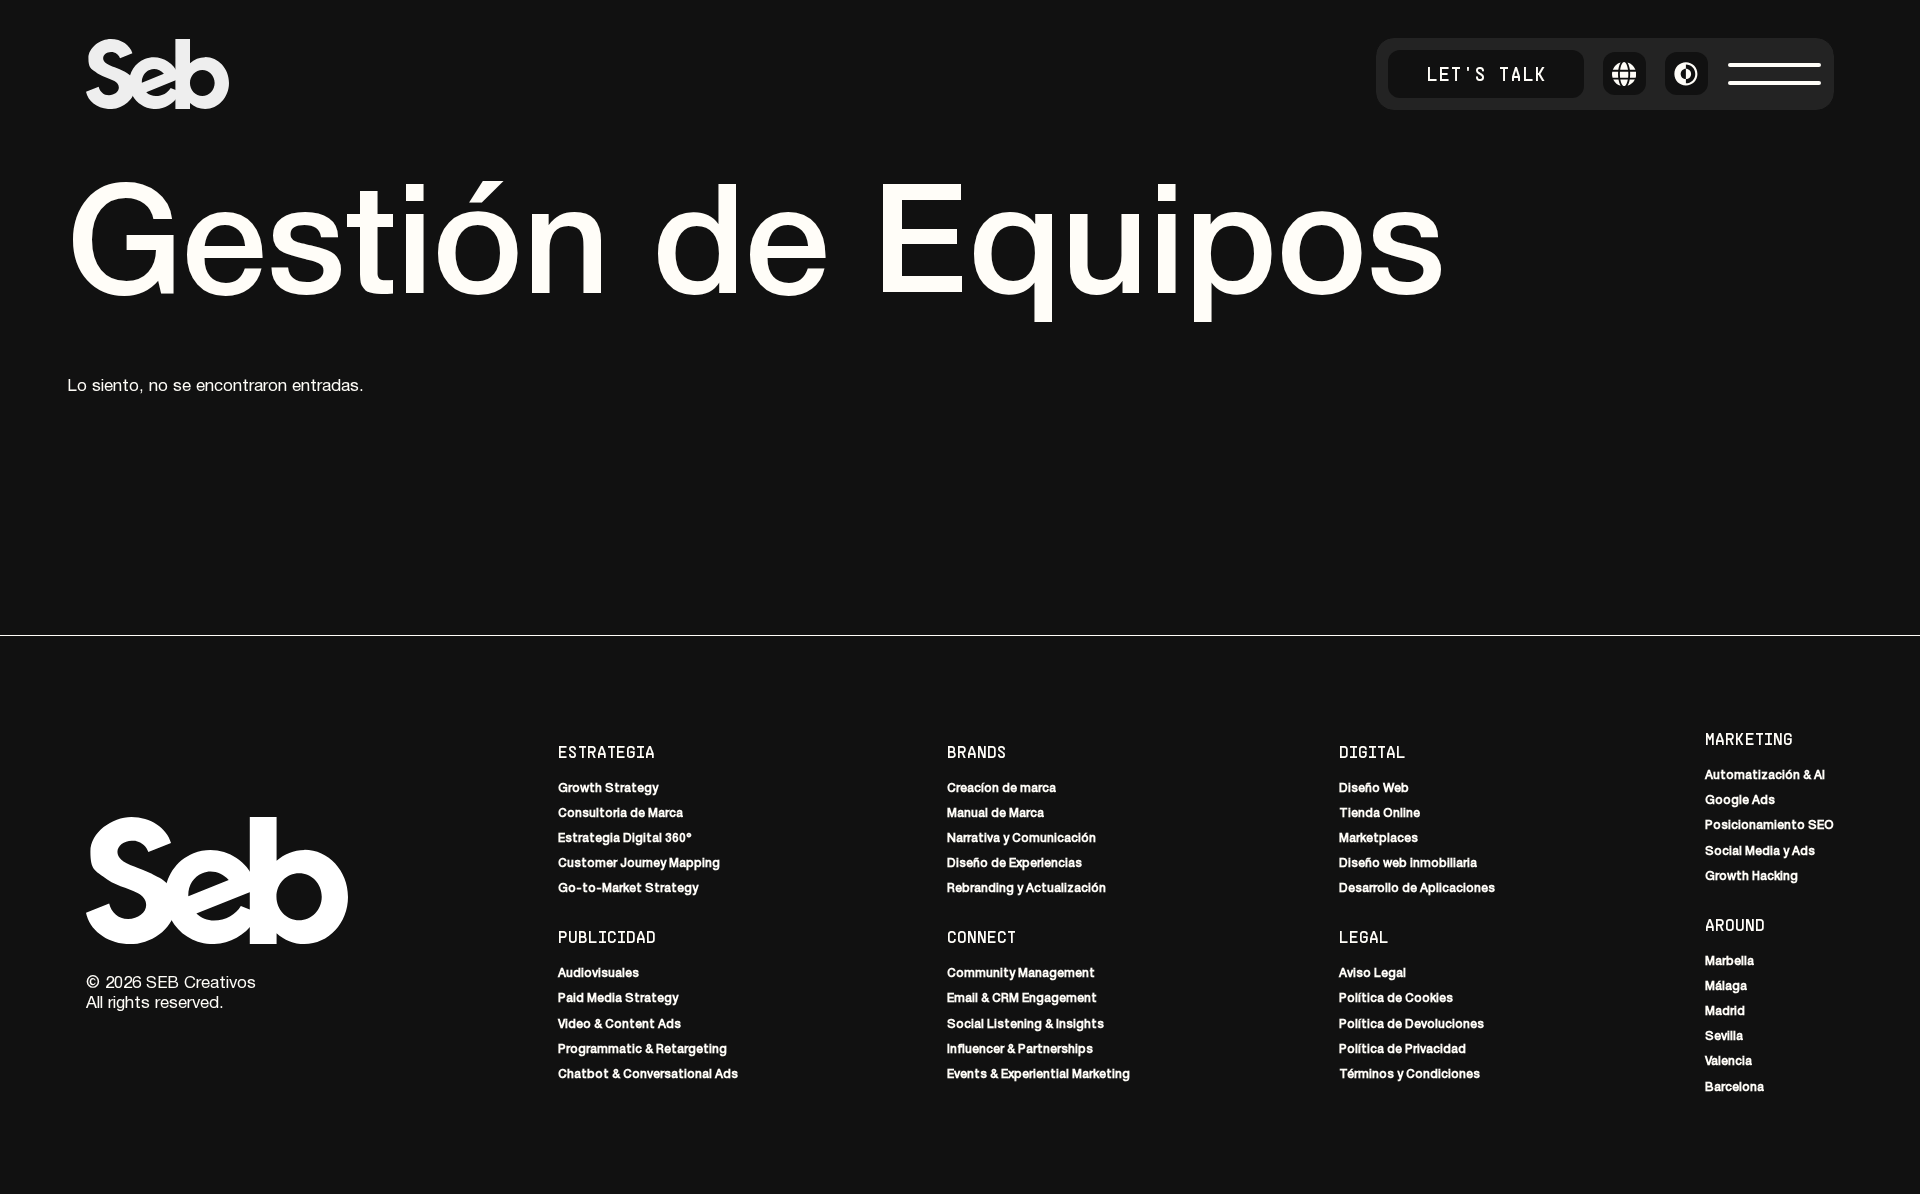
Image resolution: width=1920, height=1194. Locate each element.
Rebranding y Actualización (1026, 889)
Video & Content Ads (619, 1024)
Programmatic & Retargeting (642, 1049)
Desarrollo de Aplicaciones (1417, 889)
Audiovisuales (598, 973)
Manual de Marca (995, 813)
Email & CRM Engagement (1022, 999)
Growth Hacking (1751, 876)
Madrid (1725, 1011)
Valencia (1728, 1062)
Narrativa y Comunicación (1021, 838)
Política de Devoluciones (1411, 1024)
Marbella (1729, 961)
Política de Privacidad (1402, 1049)
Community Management (1021, 973)
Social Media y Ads (1760, 851)
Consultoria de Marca (620, 813)
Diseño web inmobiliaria (1408, 863)
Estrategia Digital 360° (625, 838)
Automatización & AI (1765, 775)
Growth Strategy (608, 788)
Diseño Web (1374, 788)
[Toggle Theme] (1686, 73)
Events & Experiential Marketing (1038, 1074)
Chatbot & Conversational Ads (648, 1074)
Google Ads (1740, 800)
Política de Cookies (1396, 999)
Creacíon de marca (1001, 788)
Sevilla (1724, 1036)
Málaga (1726, 986)
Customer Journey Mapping (639, 863)
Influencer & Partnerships (1020, 1049)
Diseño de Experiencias (1014, 863)
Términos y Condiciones (1409, 1074)
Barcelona (1734, 1087)
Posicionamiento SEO (1769, 826)
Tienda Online (1379, 813)
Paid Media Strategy (618, 999)
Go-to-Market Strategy (628, 889)
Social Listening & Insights (1025, 1024)
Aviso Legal (1372, 973)
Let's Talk (1486, 73)
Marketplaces (1378, 838)
